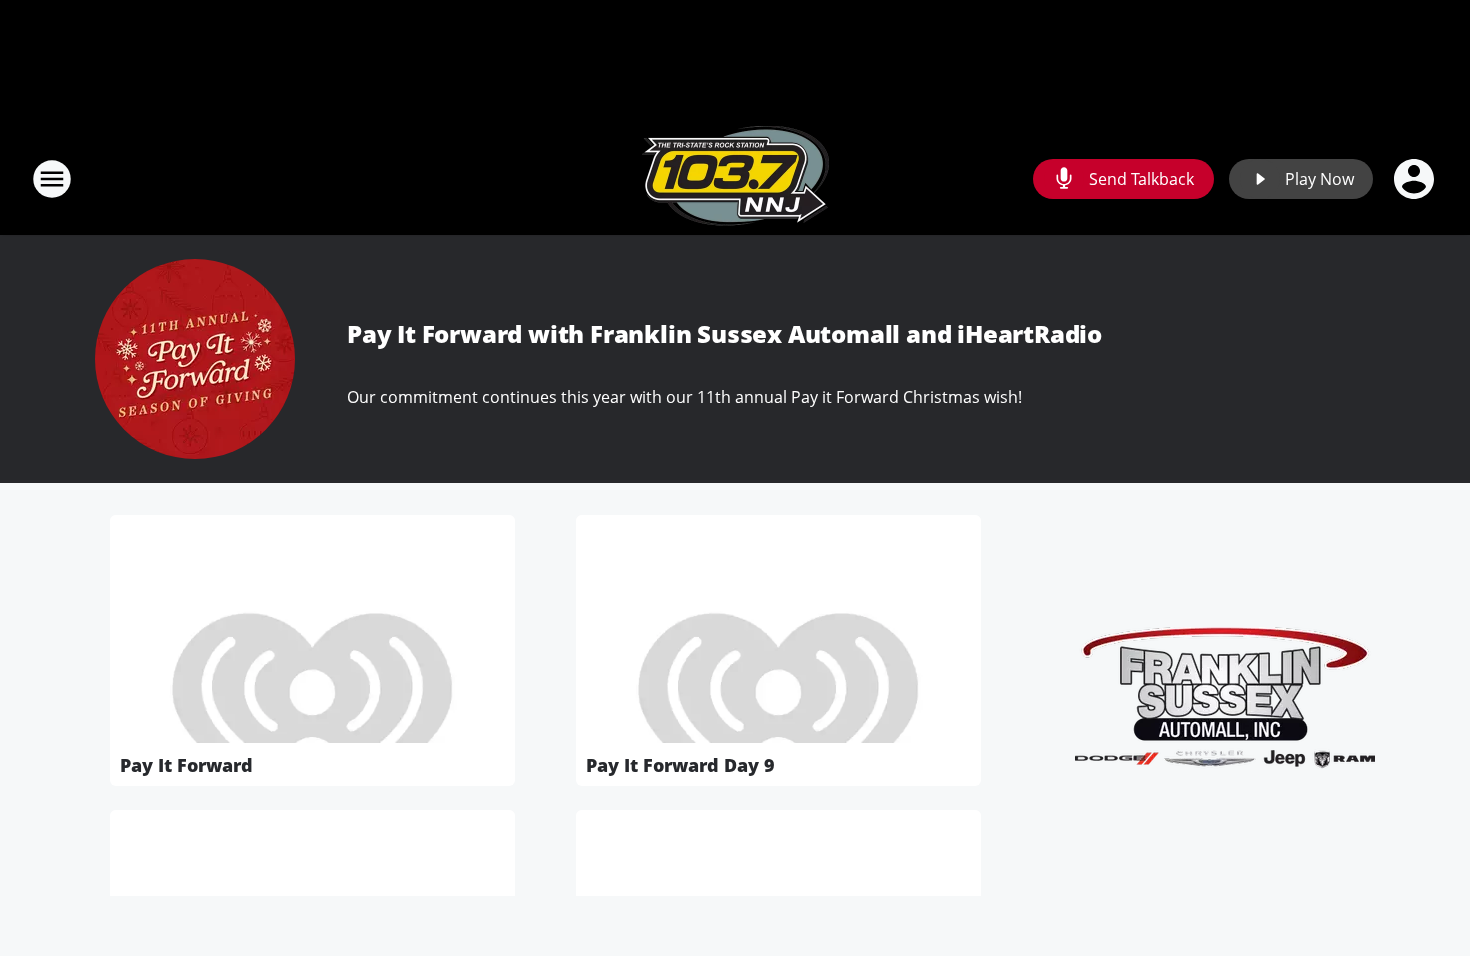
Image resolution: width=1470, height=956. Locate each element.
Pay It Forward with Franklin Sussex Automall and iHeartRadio (724, 333)
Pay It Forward (186, 765)
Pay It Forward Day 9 (680, 765)
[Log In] (1416, 179)
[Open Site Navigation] (52, 179)
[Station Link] (735, 178)
